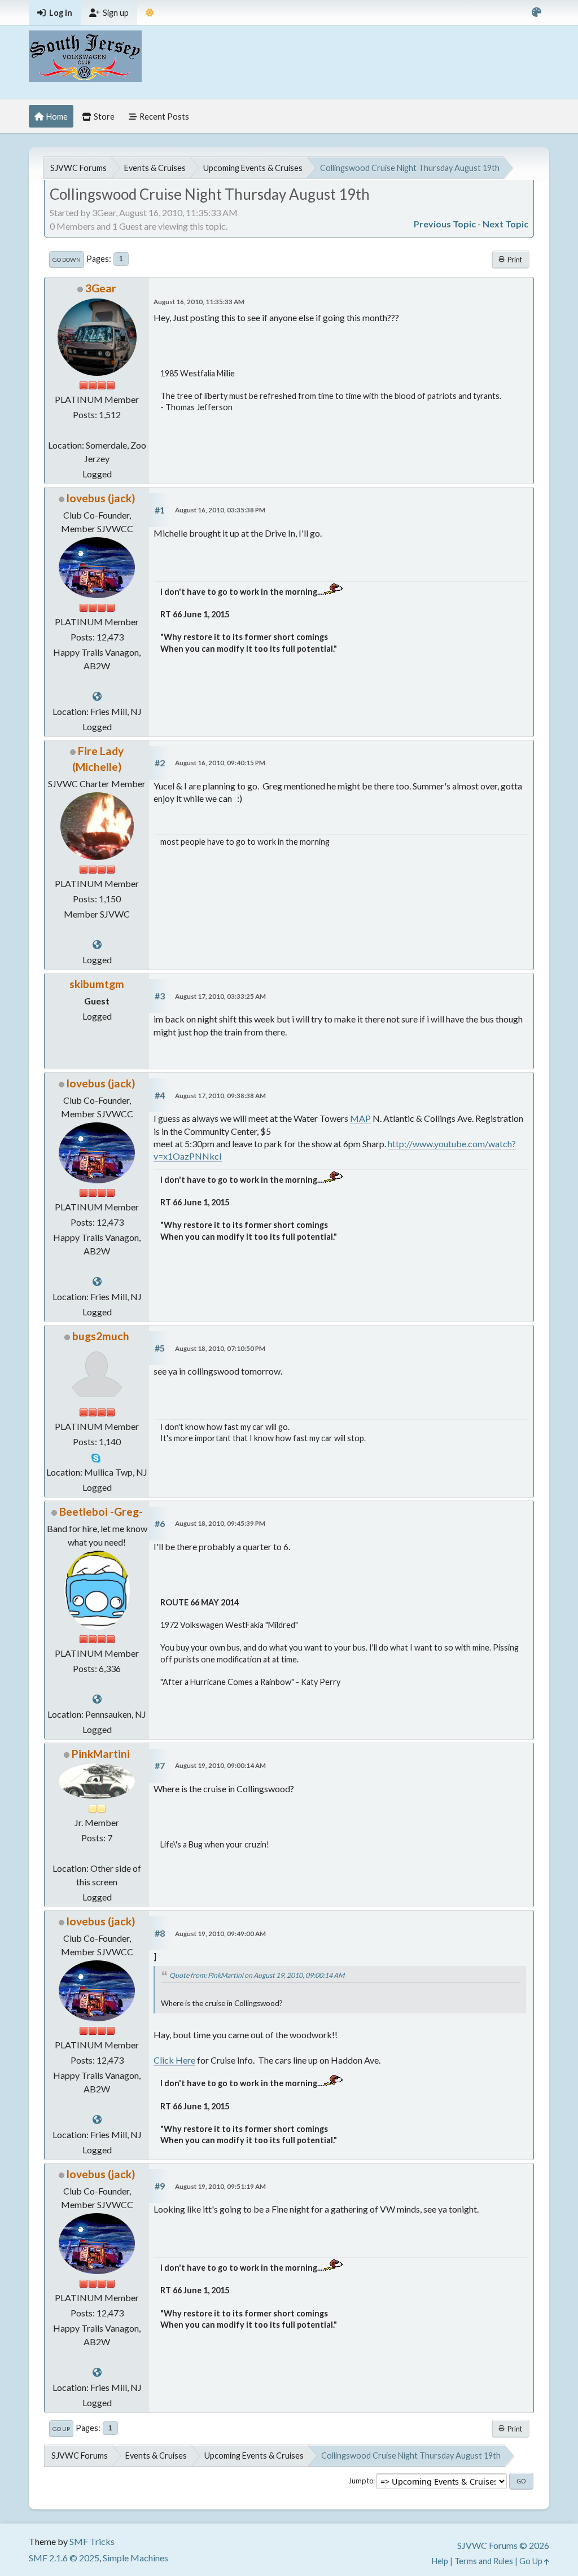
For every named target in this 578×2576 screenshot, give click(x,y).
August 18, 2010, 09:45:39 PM (220, 1523)
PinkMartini (101, 1754)
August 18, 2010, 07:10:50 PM (220, 1348)
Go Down (67, 260)
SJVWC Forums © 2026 (503, 2545)
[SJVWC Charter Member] (97, 696)
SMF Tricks (92, 2541)
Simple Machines (135, 2558)
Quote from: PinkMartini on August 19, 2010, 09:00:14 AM (257, 1975)
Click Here (174, 2060)
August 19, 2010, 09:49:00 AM (220, 1934)
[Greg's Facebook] (97, 1699)
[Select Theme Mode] (150, 13)
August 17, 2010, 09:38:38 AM (220, 1096)
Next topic (505, 224)
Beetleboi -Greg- (101, 1511)
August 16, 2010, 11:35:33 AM (199, 302)
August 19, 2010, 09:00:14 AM (220, 1765)
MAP (360, 1118)
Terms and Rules (484, 2561)
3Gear (101, 288)
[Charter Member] (97, 944)
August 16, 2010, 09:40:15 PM (220, 763)
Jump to (361, 2481)
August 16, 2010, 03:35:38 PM (220, 510)
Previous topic (445, 224)
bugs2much (101, 1336)
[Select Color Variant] (537, 13)
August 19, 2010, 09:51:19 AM (220, 2186)
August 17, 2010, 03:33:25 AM (220, 996)
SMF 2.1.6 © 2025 (64, 2558)
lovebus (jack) (101, 498)
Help (440, 2561)
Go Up (61, 2429)
